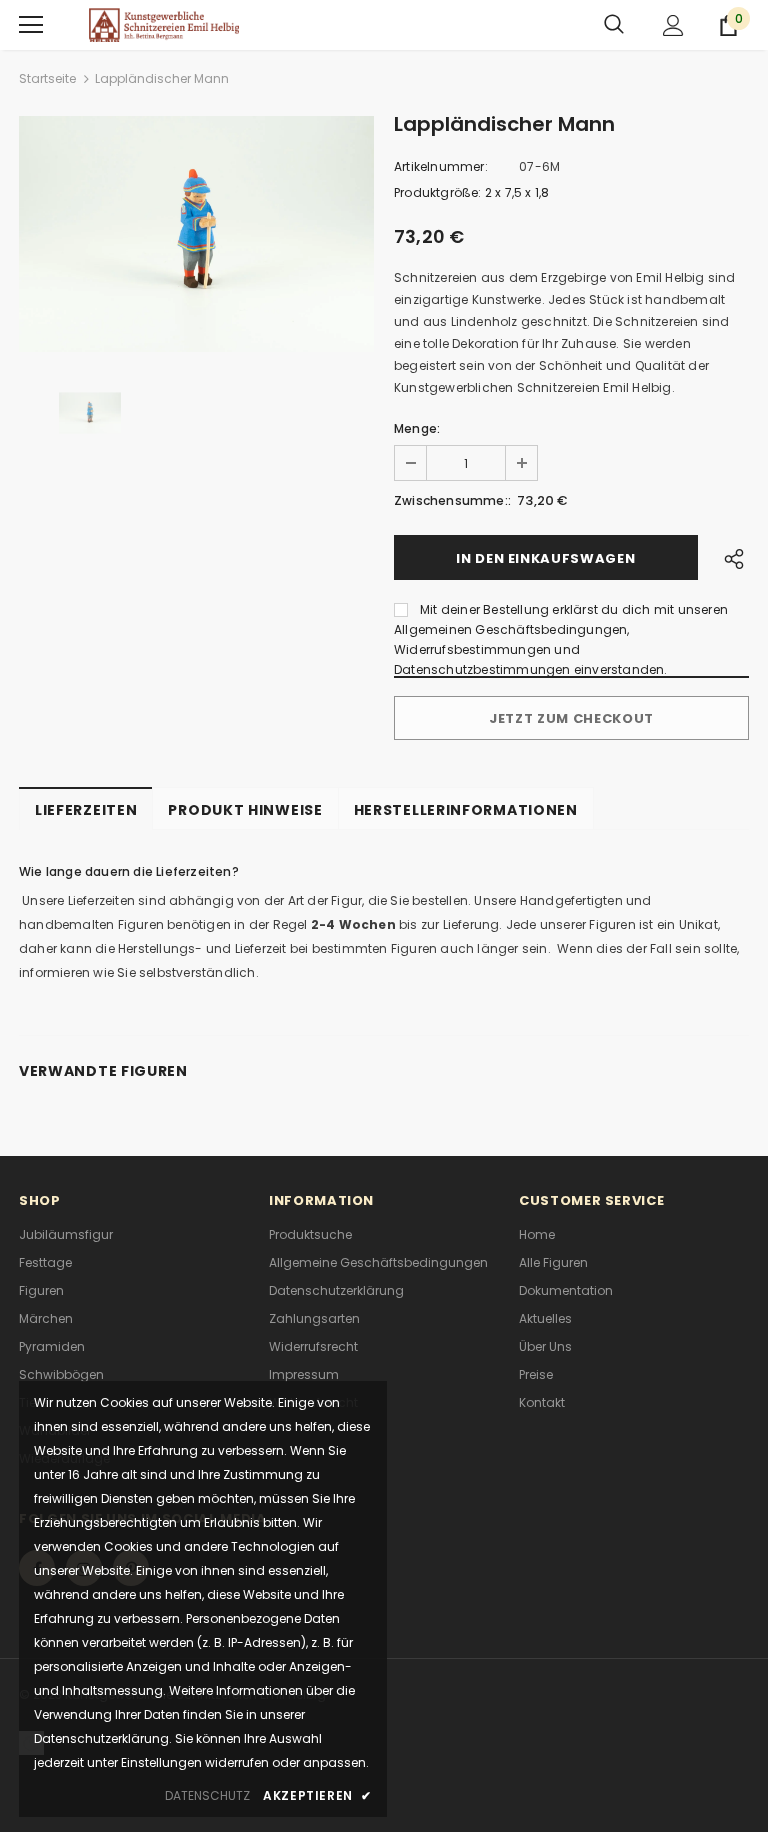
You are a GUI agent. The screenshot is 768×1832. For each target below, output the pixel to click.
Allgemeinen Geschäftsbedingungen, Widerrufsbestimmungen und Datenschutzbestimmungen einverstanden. (531, 649)
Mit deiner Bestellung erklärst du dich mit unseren (574, 609)
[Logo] (164, 24)
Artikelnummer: (441, 166)
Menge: (417, 428)
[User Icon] (673, 25)
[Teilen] (729, 557)
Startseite (47, 78)
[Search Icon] (614, 25)
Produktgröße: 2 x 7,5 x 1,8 (471, 192)
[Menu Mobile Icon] (31, 25)
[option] (196, 234)
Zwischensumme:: (452, 500)
